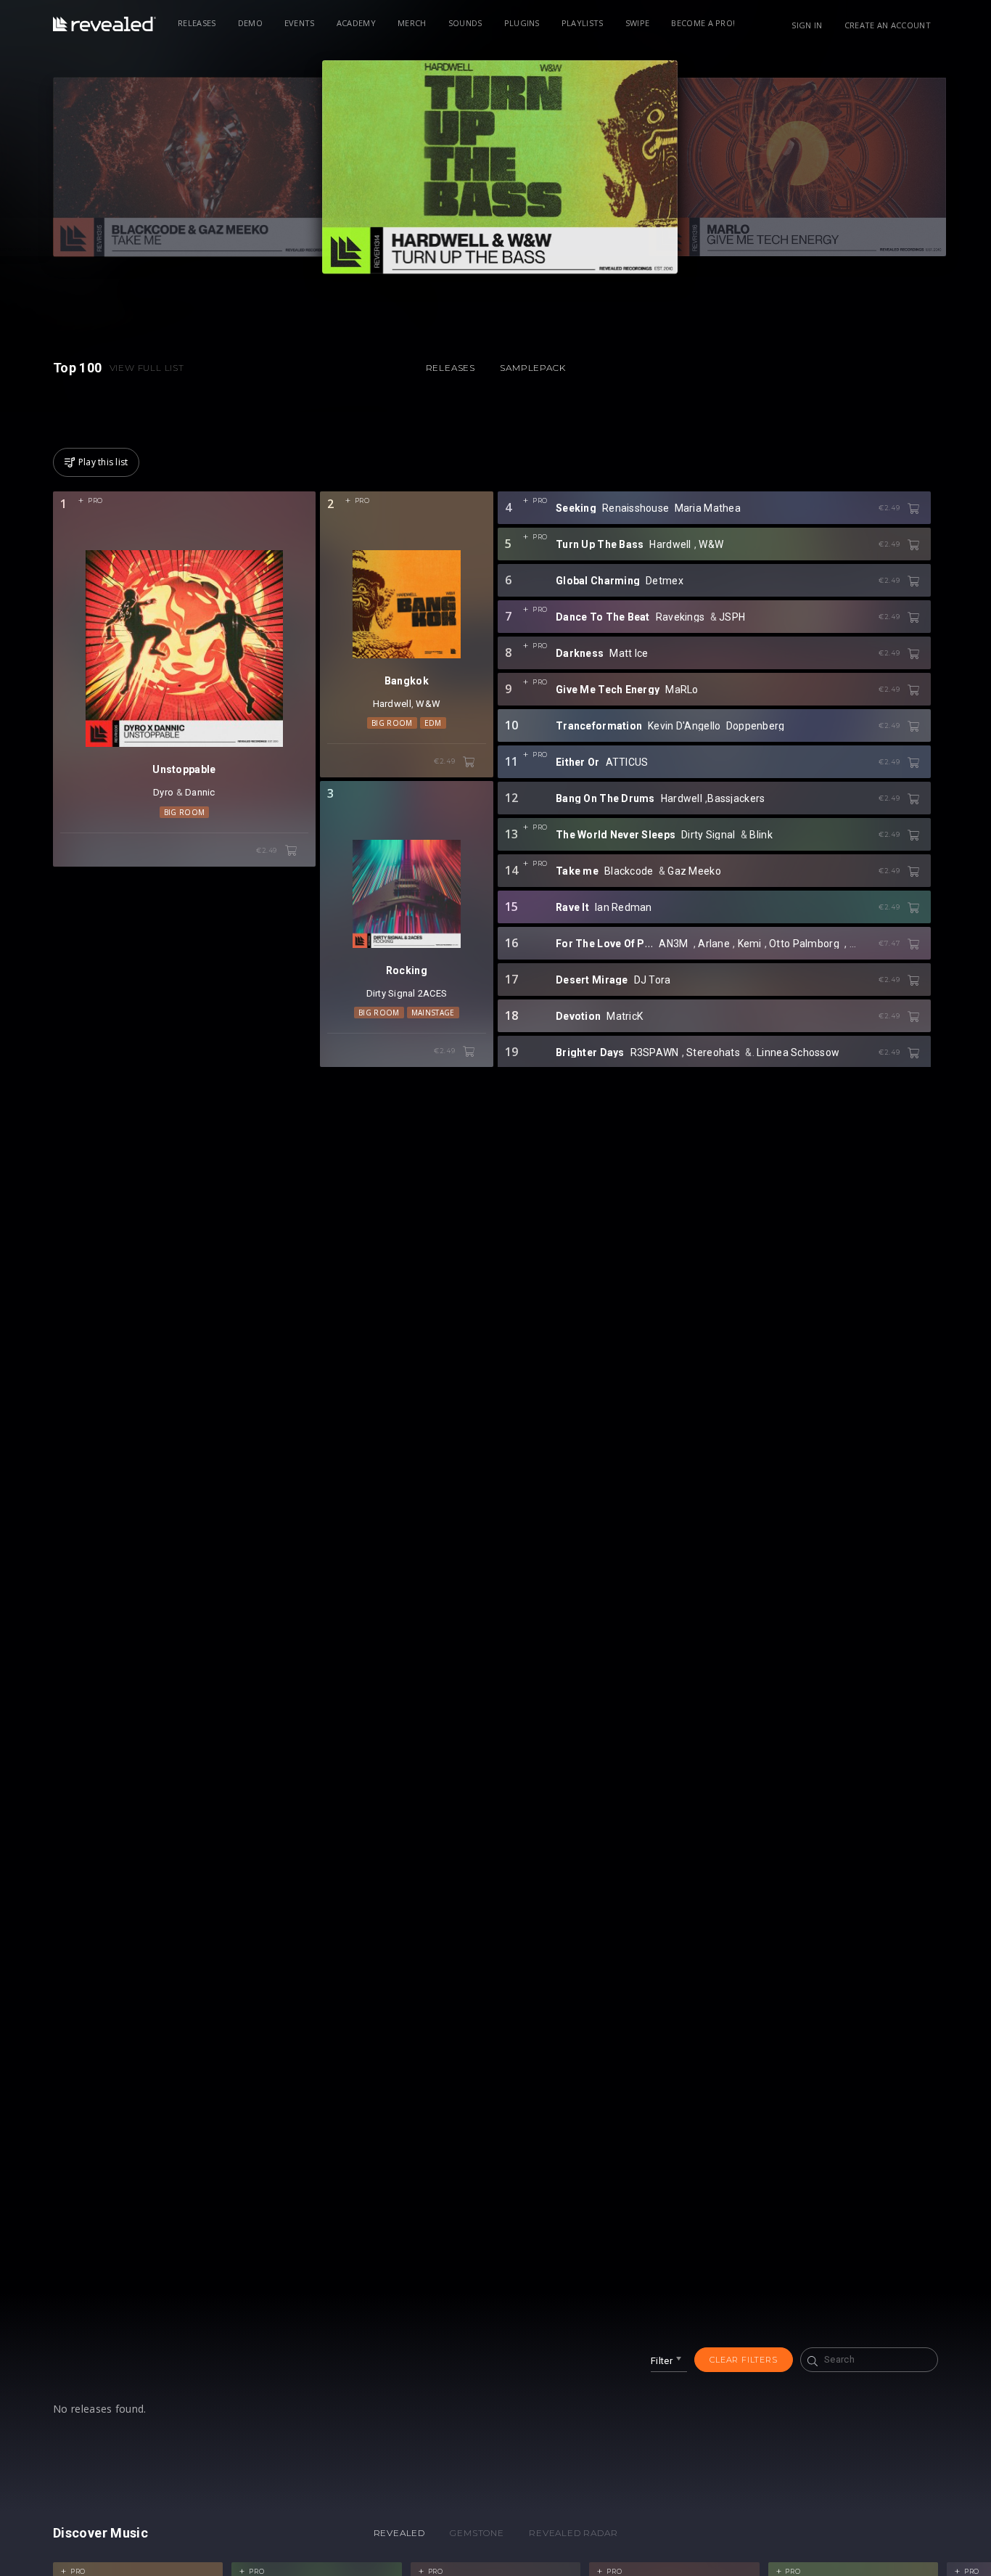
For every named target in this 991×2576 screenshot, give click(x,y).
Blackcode (629, 871)
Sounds (465, 23)
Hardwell (392, 704)
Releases (197, 23)
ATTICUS (627, 762)
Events (300, 23)
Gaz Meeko (694, 871)
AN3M (673, 944)
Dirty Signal (391, 993)
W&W (428, 704)
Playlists (583, 23)
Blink (761, 835)
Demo (250, 23)
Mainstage (433, 1013)
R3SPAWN (655, 1052)
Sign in (807, 25)
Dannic (200, 792)
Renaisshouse (636, 508)
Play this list (103, 462)
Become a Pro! (703, 23)
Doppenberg (756, 726)
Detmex (665, 581)
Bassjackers (736, 798)
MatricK (625, 1016)
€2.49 (268, 850)
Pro (95, 500)
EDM (433, 723)
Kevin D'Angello (684, 726)
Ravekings (680, 617)
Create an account (888, 25)
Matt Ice (629, 653)
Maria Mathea (708, 508)
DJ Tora (653, 980)
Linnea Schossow (798, 1052)
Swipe (638, 23)
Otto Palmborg (804, 944)
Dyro (163, 792)
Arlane (714, 944)
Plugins (522, 23)
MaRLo (682, 690)
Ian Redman (624, 907)
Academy (356, 23)
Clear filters (743, 2360)
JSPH (732, 617)
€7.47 (890, 943)
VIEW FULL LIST (147, 368)
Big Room (185, 812)
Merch (412, 23)
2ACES (432, 993)
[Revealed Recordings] (104, 24)
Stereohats (713, 1052)
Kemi (750, 944)
